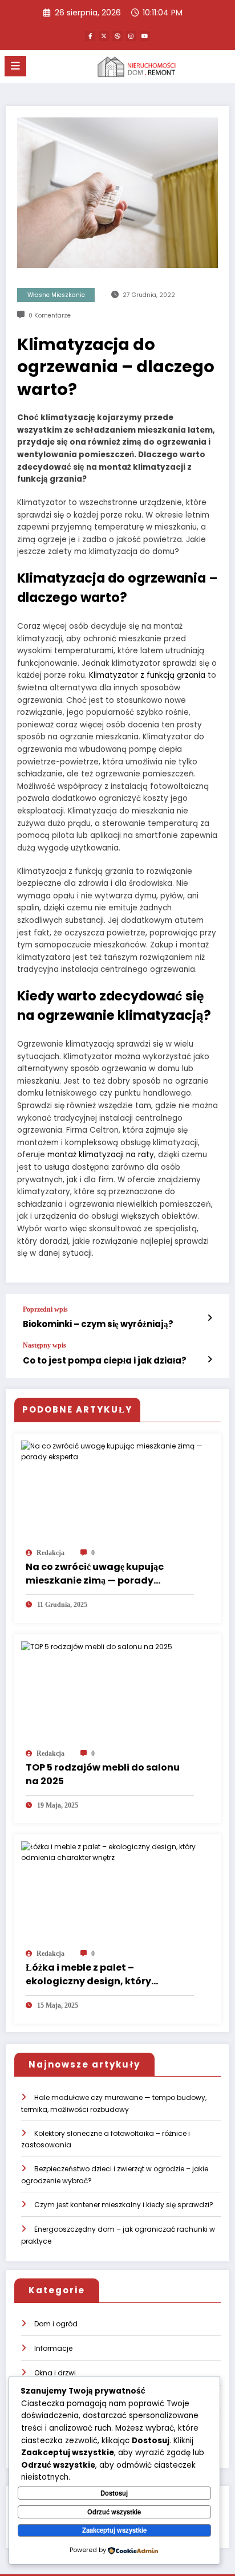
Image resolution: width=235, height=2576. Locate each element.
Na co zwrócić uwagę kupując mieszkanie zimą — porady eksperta (95, 1574)
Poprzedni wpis (45, 1309)
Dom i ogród (56, 2324)
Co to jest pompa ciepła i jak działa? (105, 1360)
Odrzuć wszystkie (114, 2512)
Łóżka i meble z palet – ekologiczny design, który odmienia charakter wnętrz (92, 1975)
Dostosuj (114, 2493)
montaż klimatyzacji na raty (101, 1155)
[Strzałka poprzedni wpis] (210, 1318)
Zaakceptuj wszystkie (114, 2530)
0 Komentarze (50, 316)
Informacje (53, 2348)
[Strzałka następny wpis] (210, 1360)
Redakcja (50, 1553)
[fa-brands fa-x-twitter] (104, 36)
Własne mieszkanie (56, 295)
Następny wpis (44, 1345)
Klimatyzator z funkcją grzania (147, 675)
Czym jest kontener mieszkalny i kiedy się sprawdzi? (124, 2205)
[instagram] (131, 36)
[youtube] (145, 36)
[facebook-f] (90, 36)
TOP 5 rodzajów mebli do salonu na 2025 (103, 1774)
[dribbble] (117, 36)
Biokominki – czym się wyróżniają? (98, 1324)
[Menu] (15, 66)
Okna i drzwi (55, 2373)
